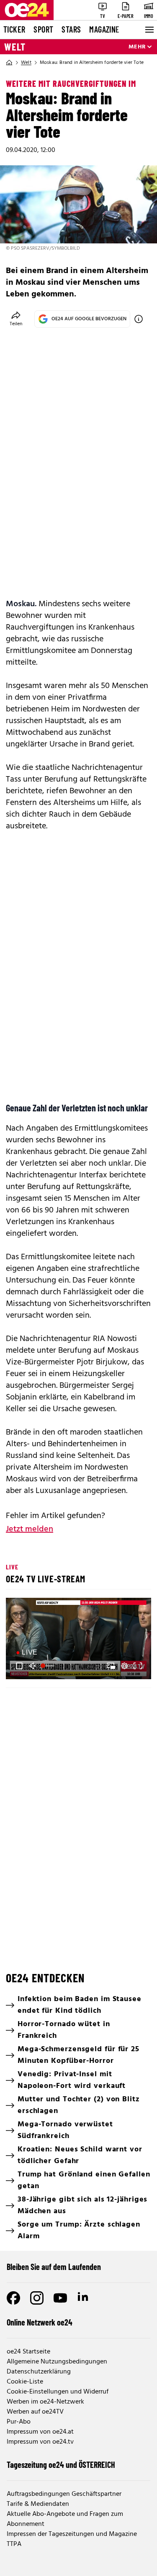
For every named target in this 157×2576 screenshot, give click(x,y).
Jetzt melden (30, 1529)
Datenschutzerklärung (39, 2372)
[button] (19, 1666)
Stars (71, 29)
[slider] (49, 1666)
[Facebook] (13, 2298)
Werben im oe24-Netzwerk (45, 2402)
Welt (15, 47)
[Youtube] (60, 2298)
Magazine (104, 29)
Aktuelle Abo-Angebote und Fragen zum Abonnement (65, 2519)
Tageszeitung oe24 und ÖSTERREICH (61, 2465)
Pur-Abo (19, 2422)
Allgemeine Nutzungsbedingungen (57, 2362)
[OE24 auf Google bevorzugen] (139, 319)
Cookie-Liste (25, 2382)
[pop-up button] (124, 1666)
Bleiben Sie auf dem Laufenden (54, 2267)
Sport (43, 29)
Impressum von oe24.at (40, 2432)
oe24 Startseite (28, 2352)
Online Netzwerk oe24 (40, 2322)
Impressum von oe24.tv (40, 2442)
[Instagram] (37, 2298)
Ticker (14, 29)
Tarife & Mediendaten (38, 2504)
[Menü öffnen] (149, 30)
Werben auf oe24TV (35, 2412)
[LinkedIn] (84, 2298)
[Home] (9, 63)
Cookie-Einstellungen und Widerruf (58, 2392)
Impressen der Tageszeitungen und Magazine (72, 2534)
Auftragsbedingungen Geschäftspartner (64, 2494)
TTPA (14, 2544)
